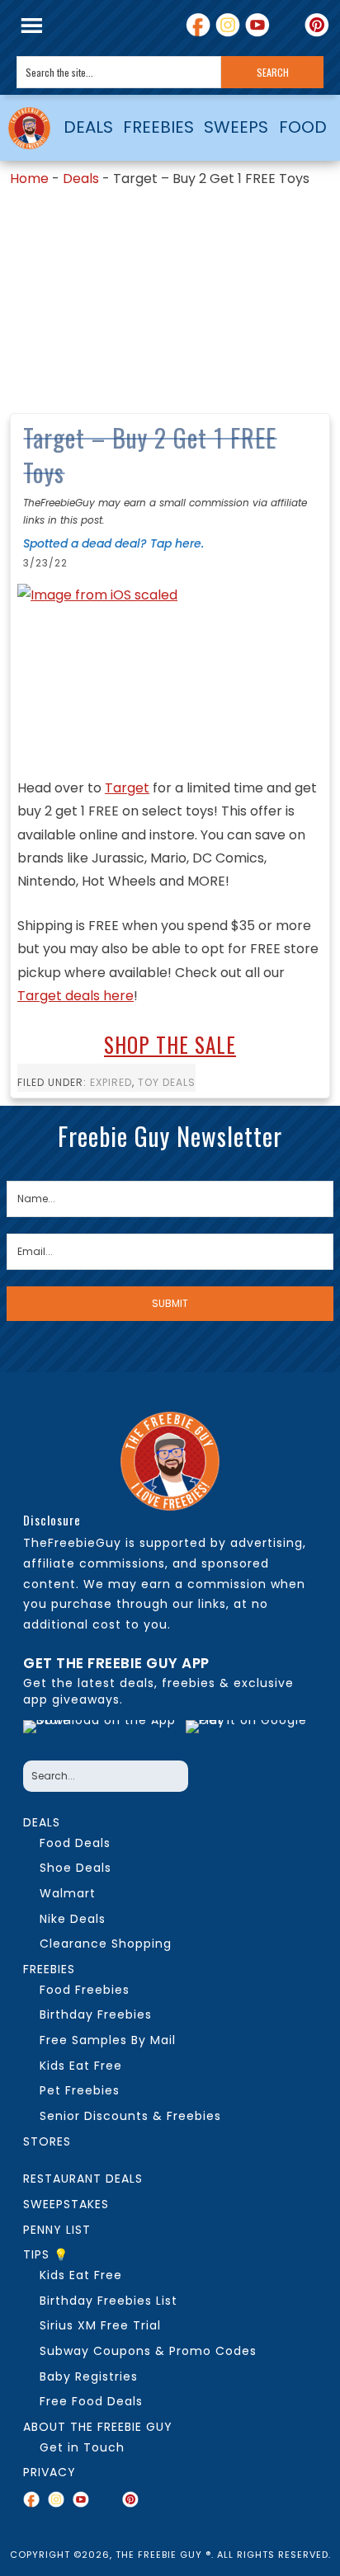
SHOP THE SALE (170, 1044)
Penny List (57, 2230)
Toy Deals (167, 1082)
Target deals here (76, 996)
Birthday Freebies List (109, 2301)
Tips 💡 (46, 2254)
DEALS (88, 127)
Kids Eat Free (81, 2066)
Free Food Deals (91, 2401)
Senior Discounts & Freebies (130, 2116)
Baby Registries (89, 2376)
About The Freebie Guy (98, 2427)
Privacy (50, 2472)
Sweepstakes (66, 2204)
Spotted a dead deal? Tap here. (113, 543)
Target (127, 788)
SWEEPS (236, 127)
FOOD (303, 127)
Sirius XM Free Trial (100, 2325)
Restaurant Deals (83, 2179)
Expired (111, 1082)
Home (29, 179)
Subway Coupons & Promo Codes (148, 2351)
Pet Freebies (80, 2090)
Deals (81, 179)
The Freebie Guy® (29, 128)
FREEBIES (158, 127)
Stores (47, 2141)
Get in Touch (82, 2447)
